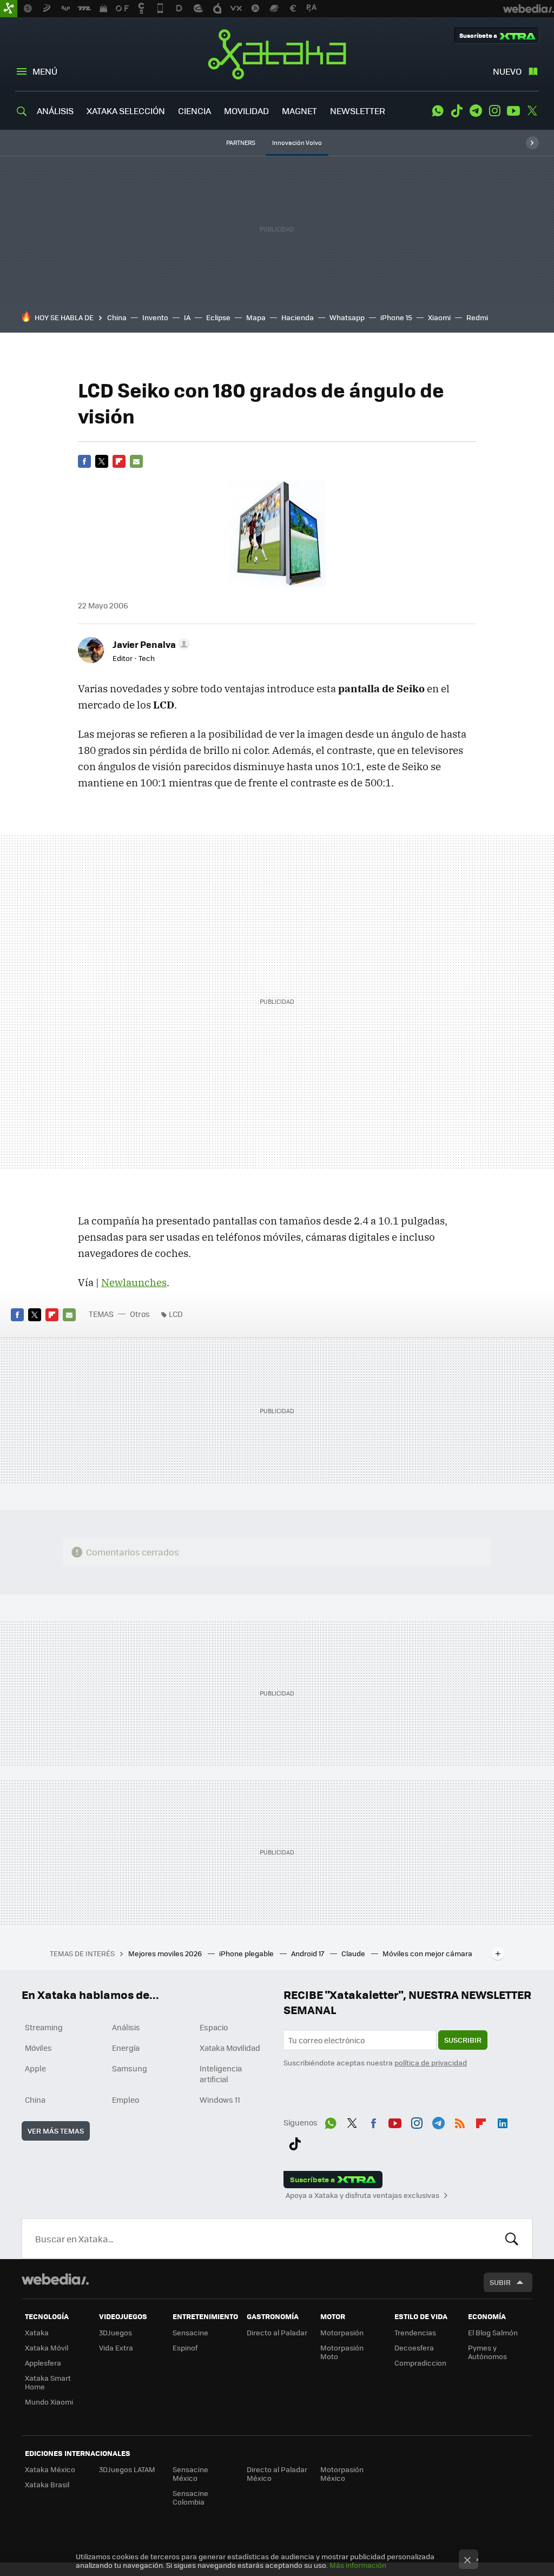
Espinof (185, 2347)
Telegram (476, 111)
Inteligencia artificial (221, 2074)
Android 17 (308, 1953)
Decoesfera (414, 2347)
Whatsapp (347, 317)
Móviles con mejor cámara (427, 1953)
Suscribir (463, 2040)
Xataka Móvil (47, 2347)
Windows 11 (220, 2100)
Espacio (214, 2027)
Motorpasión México (342, 2474)
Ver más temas (56, 2131)
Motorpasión (342, 2332)
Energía (126, 2048)
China (117, 317)
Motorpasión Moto (342, 2352)
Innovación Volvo (297, 143)
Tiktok (457, 111)
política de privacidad (431, 2062)
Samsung (130, 2068)
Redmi (477, 317)
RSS (460, 2121)
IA (187, 317)
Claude (354, 1953)
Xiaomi (439, 317)
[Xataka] (9, 9)
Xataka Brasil (47, 2484)
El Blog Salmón (493, 2332)
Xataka (277, 54)
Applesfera (43, 2363)
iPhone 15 (396, 317)
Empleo (126, 2100)
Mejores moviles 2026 (166, 1953)
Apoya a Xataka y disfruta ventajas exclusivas (362, 2195)
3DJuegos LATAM (127, 2469)
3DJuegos (116, 2332)
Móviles (38, 2048)
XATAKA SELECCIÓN (126, 111)
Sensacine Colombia (190, 2497)
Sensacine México (190, 2474)
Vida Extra (116, 2347)
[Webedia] (55, 2279)
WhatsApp (438, 111)
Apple (35, 2068)
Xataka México (50, 2469)
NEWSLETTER (358, 111)
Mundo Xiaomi (49, 2402)
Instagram (494, 111)
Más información (358, 2565)
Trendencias (415, 2332)
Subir (500, 2282)
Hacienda (298, 317)
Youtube (513, 111)
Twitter (532, 111)
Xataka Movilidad (230, 2048)
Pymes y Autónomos (487, 2352)
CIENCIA (194, 111)
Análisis (126, 2027)
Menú (45, 71)
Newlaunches (134, 1282)
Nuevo (507, 71)
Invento (155, 317)
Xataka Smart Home (48, 2382)
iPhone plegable (247, 1953)
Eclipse (218, 317)
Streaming (44, 2027)
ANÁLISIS (55, 111)
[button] (150, 644)
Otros (140, 1314)
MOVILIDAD (246, 111)
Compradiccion (420, 2363)
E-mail (136, 461)
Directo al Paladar (277, 2332)
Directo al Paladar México (277, 2474)
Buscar (512, 2239)
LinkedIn (503, 2121)
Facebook (84, 461)
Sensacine (190, 2332)
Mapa (256, 317)
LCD (176, 1314)
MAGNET (299, 111)
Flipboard (119, 461)
